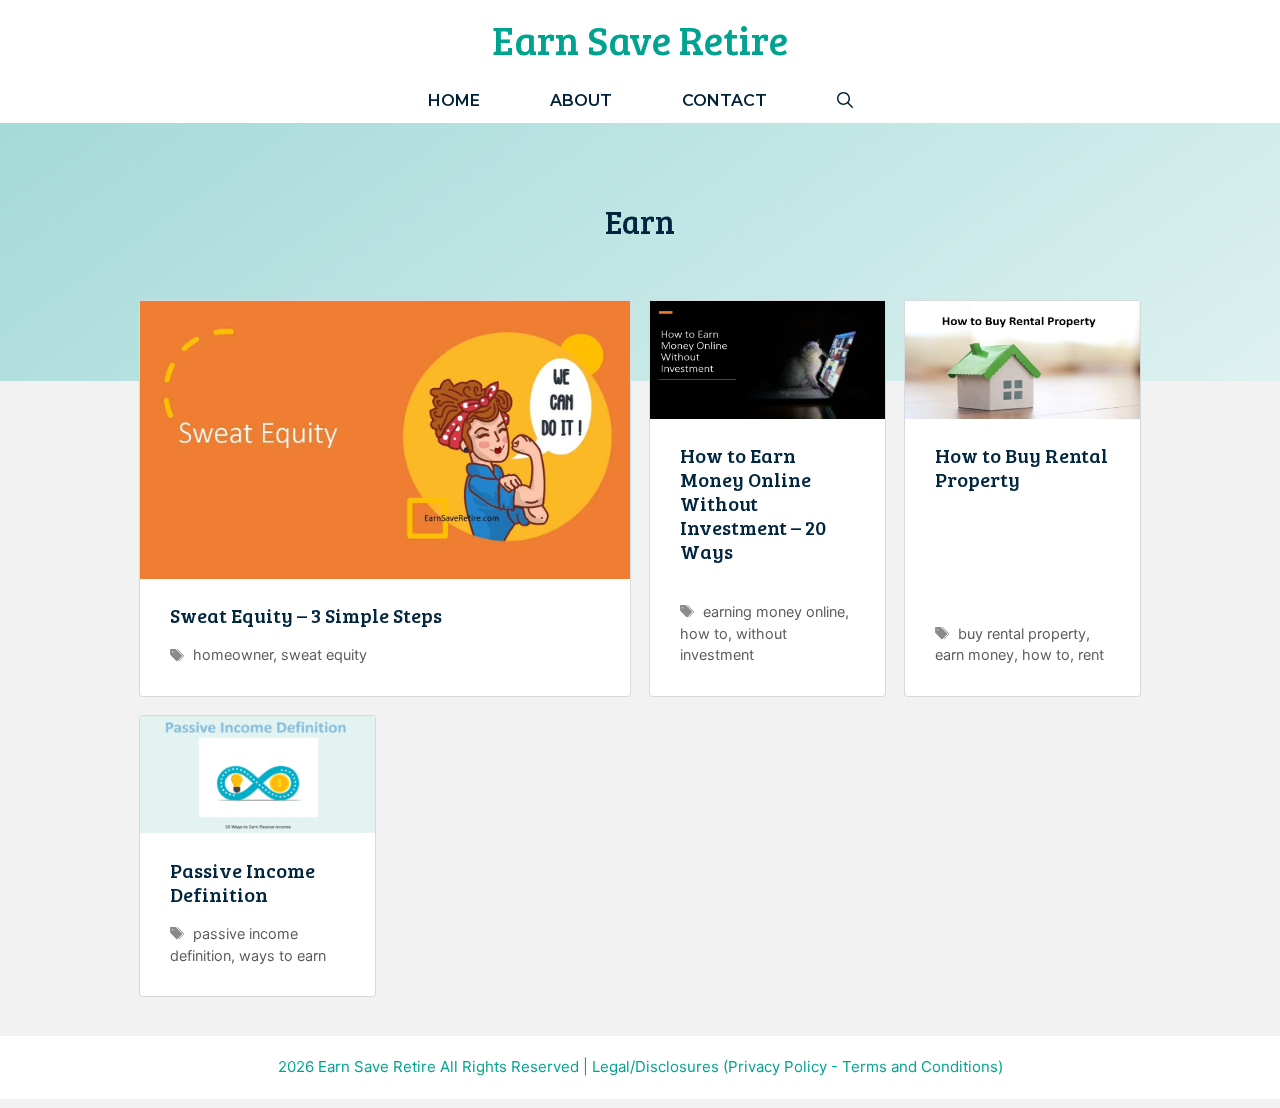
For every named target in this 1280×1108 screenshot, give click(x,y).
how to (704, 633)
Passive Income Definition (242, 882)
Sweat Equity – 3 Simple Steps (306, 615)
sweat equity (324, 654)
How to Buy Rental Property (1021, 467)
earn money (974, 654)
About (581, 100)
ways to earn (282, 955)
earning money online (774, 611)
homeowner (233, 654)
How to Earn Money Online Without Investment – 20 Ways (753, 503)
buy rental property (1022, 633)
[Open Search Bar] (845, 100)
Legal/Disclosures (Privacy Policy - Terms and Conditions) (797, 1066)
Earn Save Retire (640, 39)
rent (1091, 654)
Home (454, 100)
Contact (724, 100)
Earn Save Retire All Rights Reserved (448, 1066)
